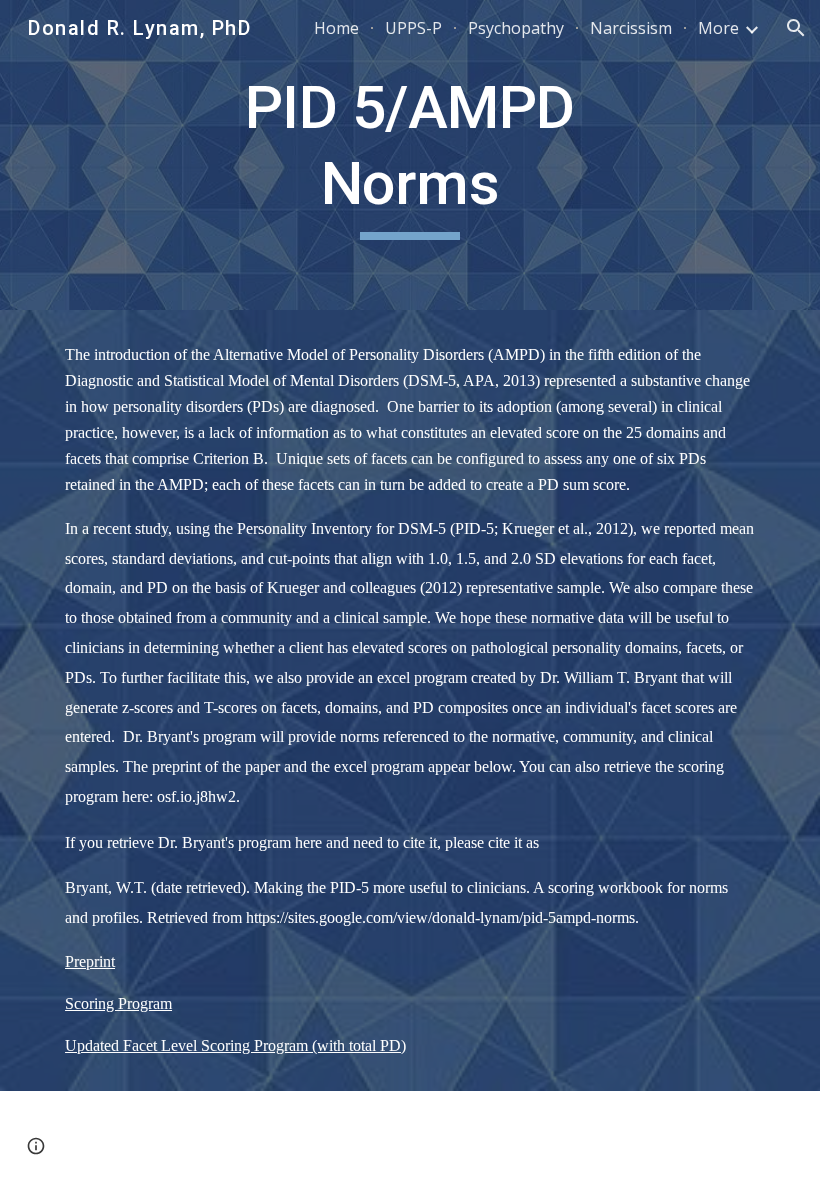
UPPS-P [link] (413, 28)
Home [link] (336, 28)
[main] (410, 154)
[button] (796, 28)
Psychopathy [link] (516, 28)
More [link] (718, 28)
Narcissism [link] (631, 28)
